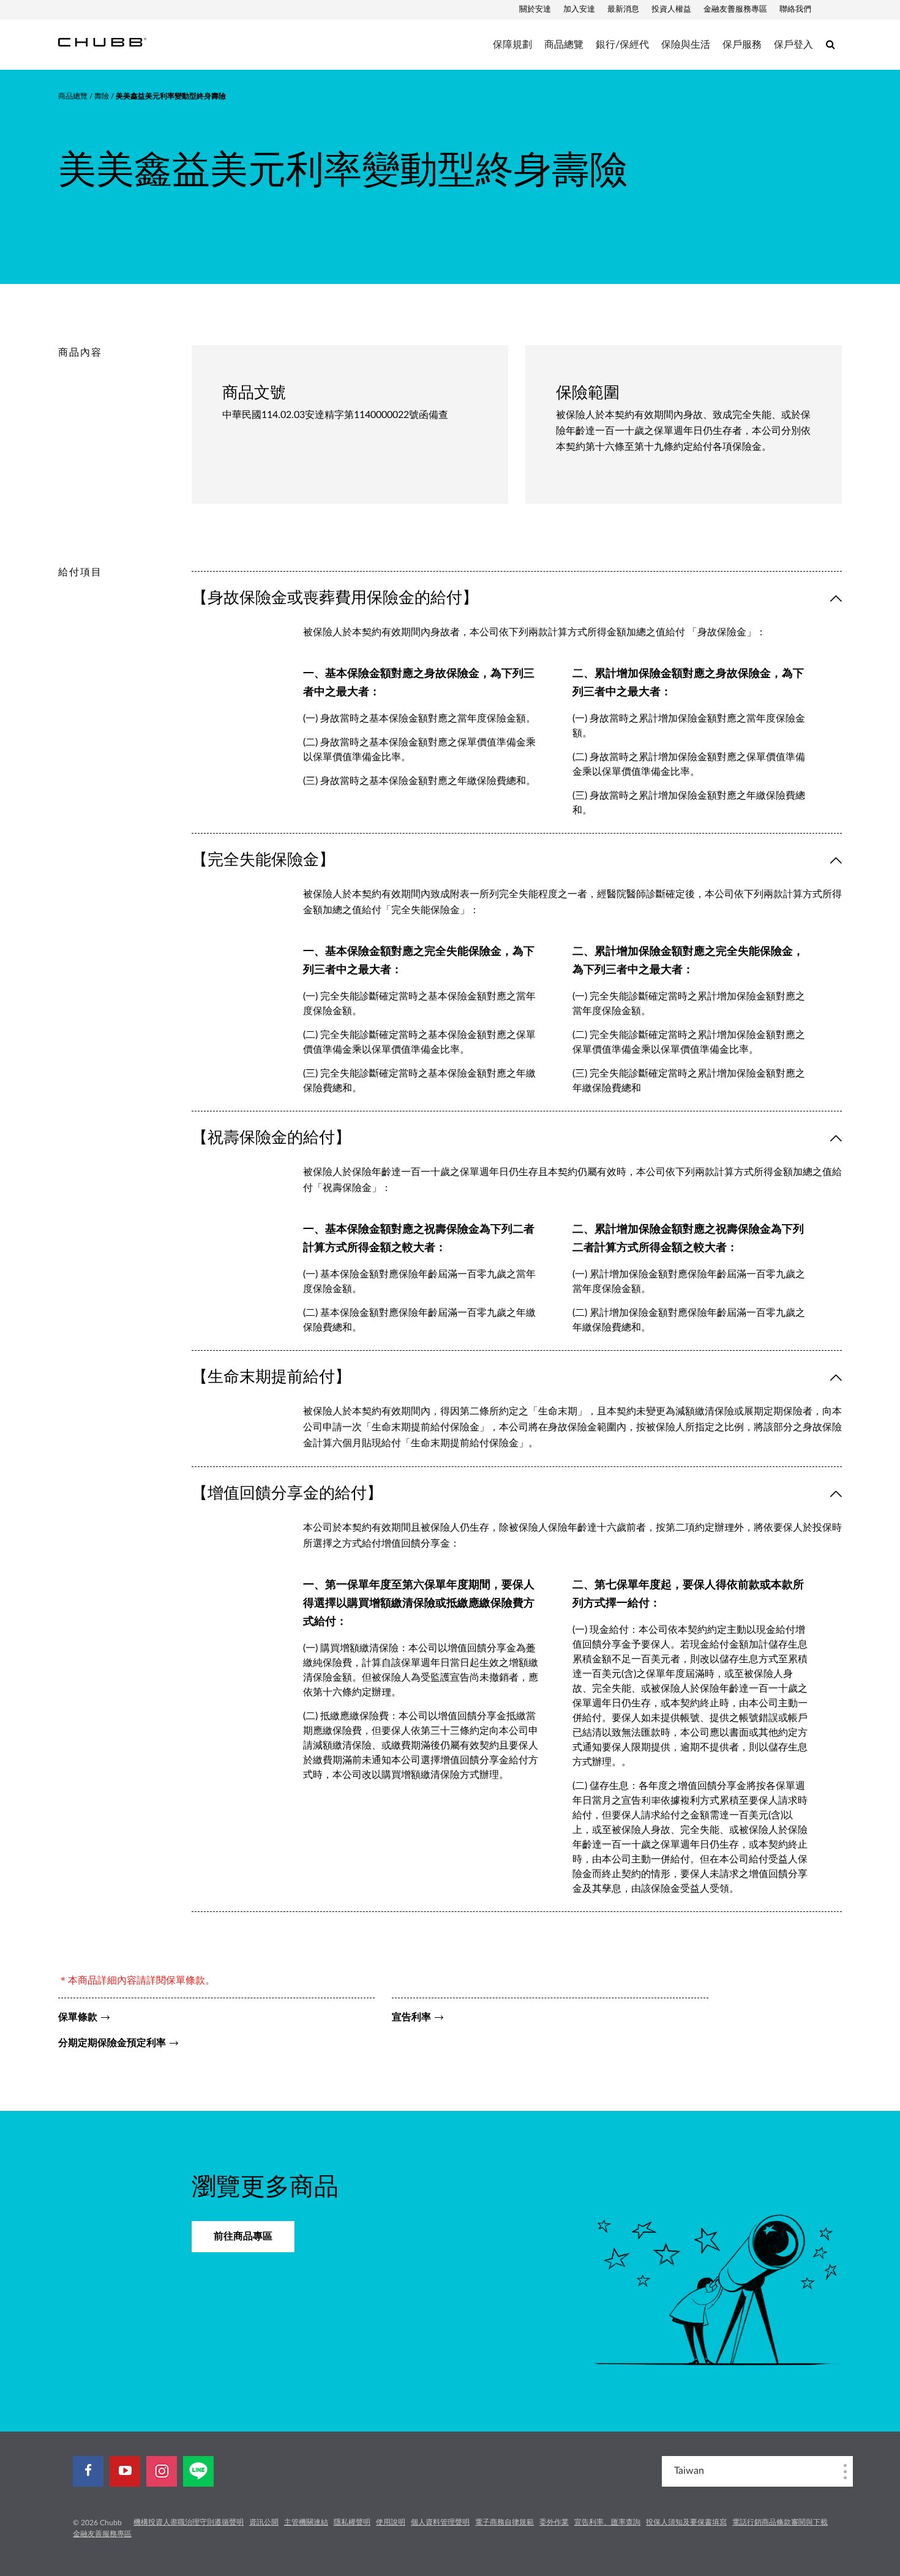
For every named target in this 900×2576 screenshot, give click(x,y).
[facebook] (88, 2471)
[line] (198, 2471)
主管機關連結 (306, 2522)
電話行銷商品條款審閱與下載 (780, 2522)
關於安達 (535, 9)
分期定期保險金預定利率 (112, 2043)
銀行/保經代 (622, 45)
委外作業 (554, 2522)
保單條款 (78, 2017)
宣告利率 (411, 2017)
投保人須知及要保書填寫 (686, 2522)
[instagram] (162, 2471)
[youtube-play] (125, 2471)
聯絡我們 (795, 9)
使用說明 (391, 2522)
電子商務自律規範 (504, 2522)
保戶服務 (742, 45)
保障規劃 (512, 45)
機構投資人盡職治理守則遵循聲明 (189, 2522)
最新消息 (623, 9)
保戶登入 (793, 45)
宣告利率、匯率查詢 (607, 2522)
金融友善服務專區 (735, 9)
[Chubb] (102, 42)
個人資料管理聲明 (440, 2522)
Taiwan (689, 2471)
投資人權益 (671, 9)
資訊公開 (264, 2522)
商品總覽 (564, 45)
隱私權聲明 (352, 2522)
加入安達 (579, 9)
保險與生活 (686, 45)
